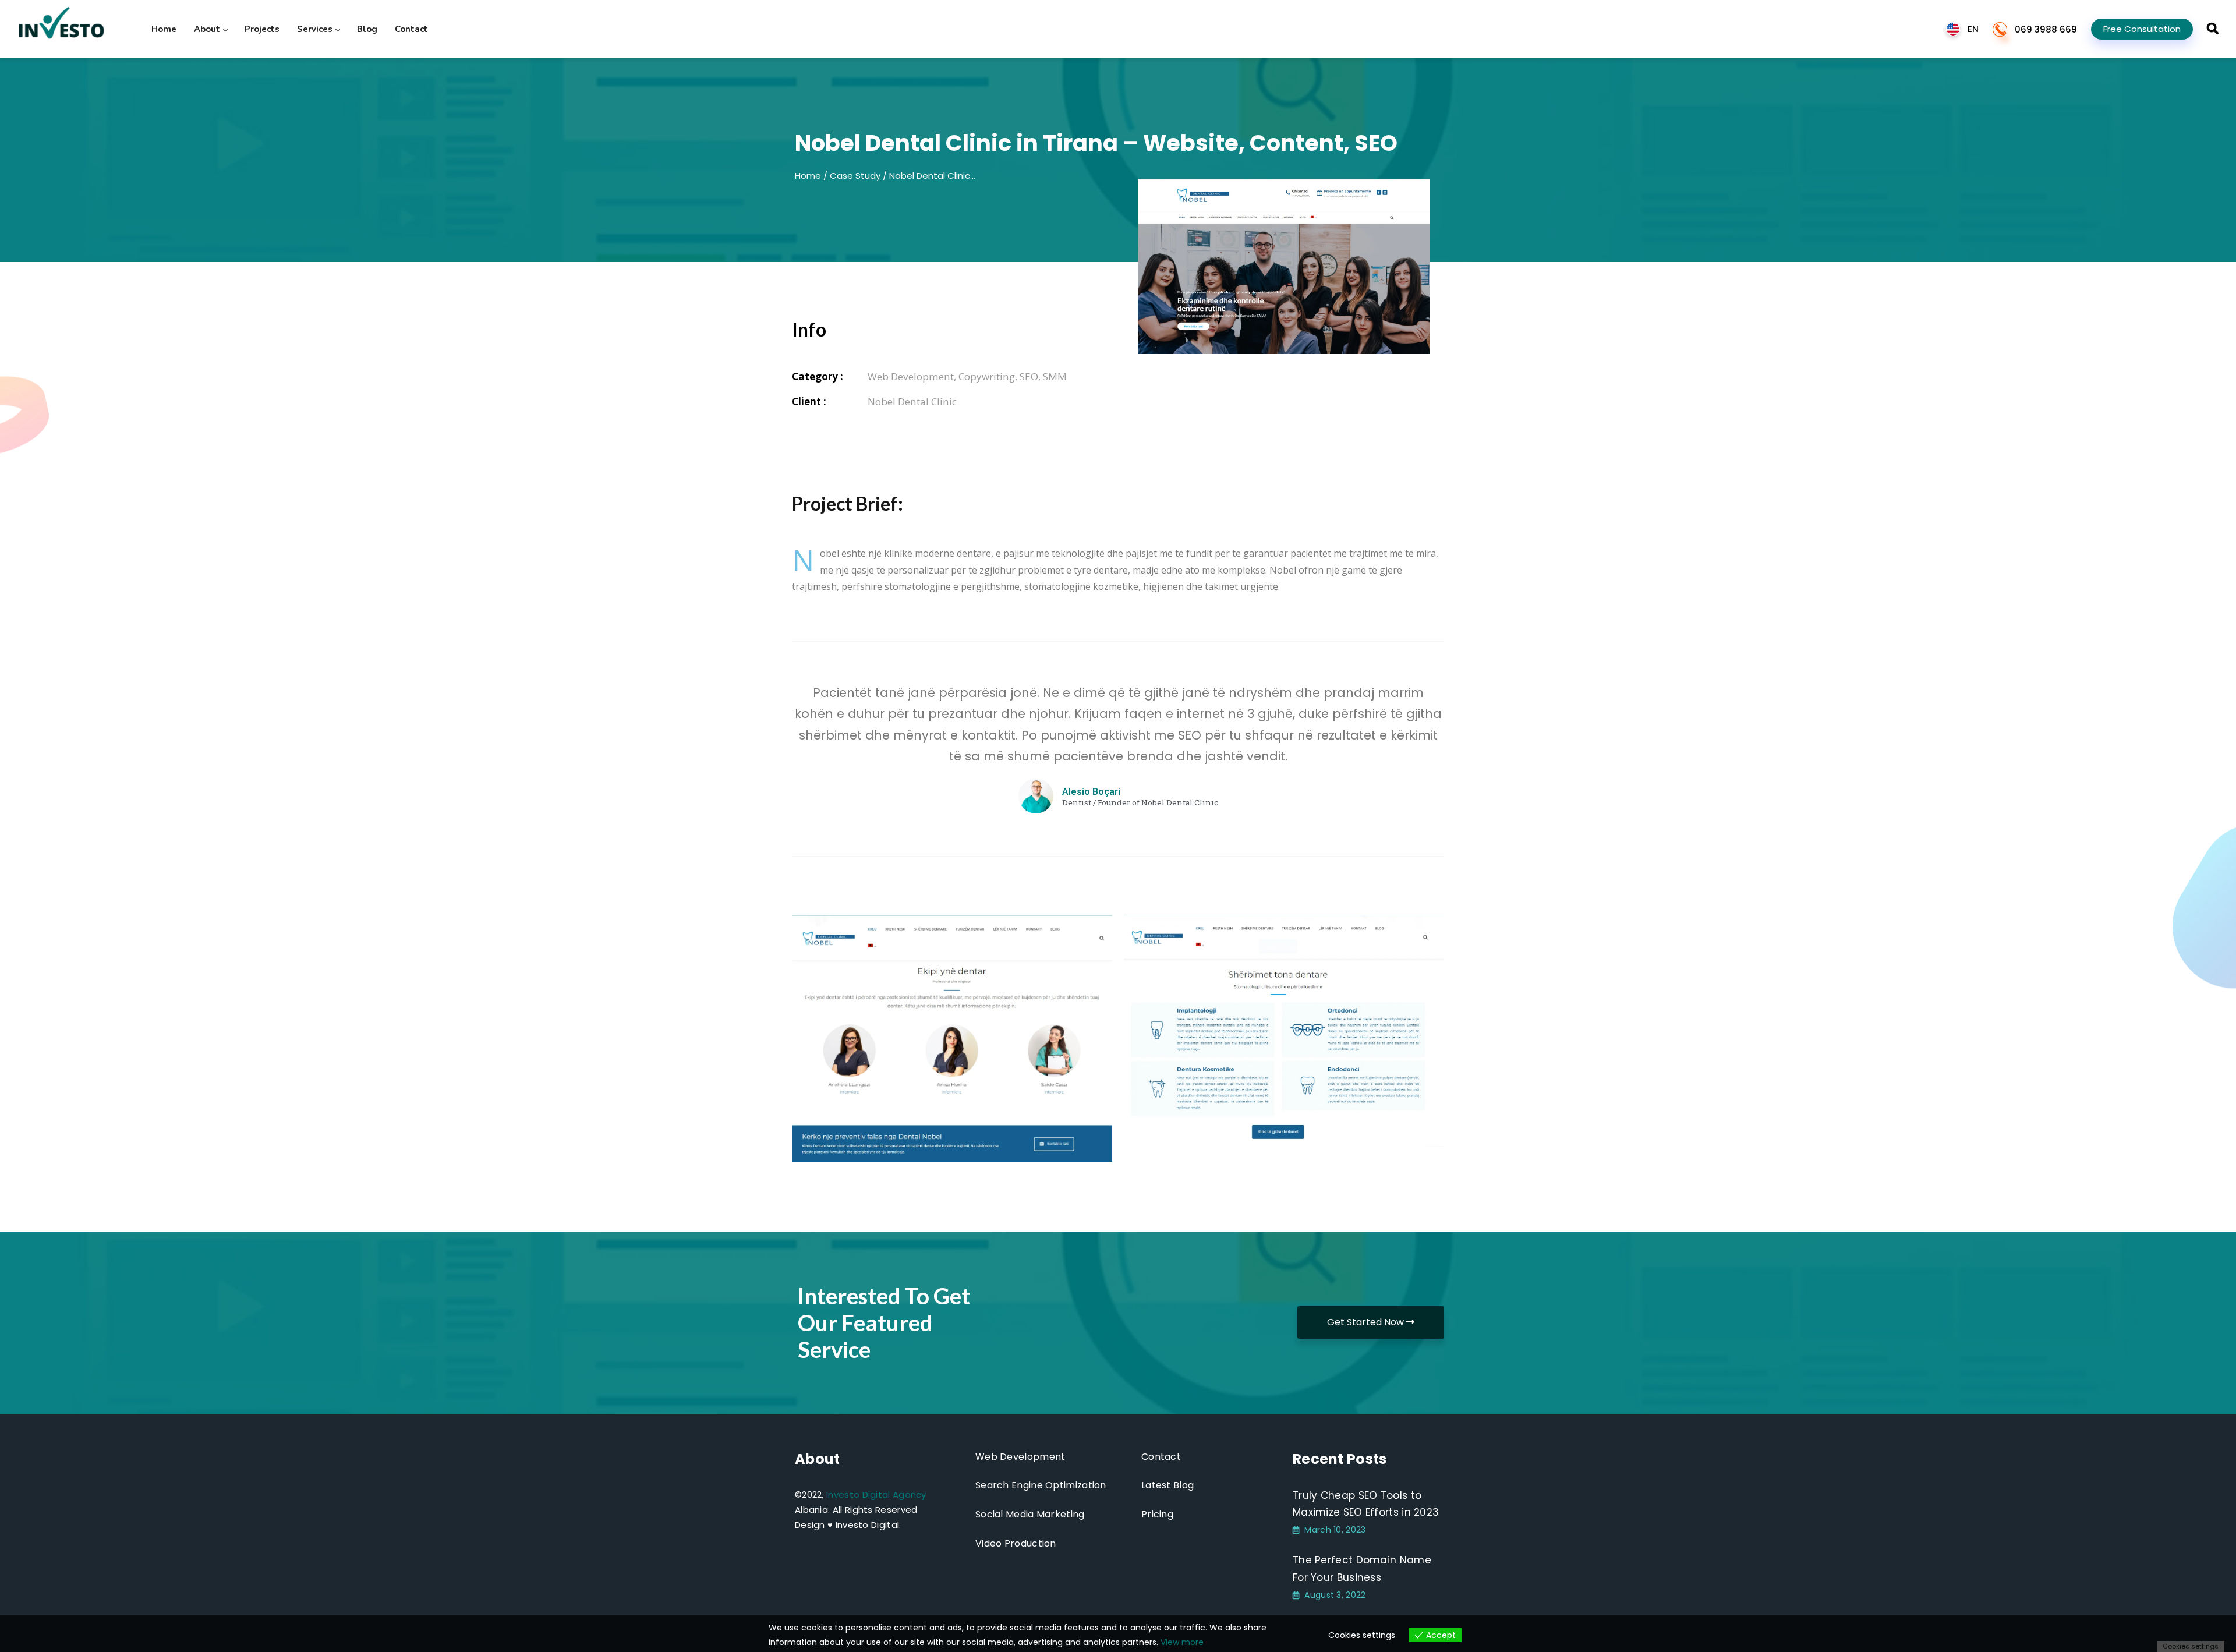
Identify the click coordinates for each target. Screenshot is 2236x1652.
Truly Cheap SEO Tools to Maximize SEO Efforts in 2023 (1366, 1504)
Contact (411, 29)
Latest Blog (1167, 1485)
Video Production (1016, 1543)
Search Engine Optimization (1041, 1485)
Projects (262, 29)
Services (315, 29)
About (207, 29)
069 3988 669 (2046, 29)
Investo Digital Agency (876, 1494)
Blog (367, 29)
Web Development (1020, 1457)
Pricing (1157, 1514)
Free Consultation (2142, 29)
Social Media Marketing (1030, 1514)
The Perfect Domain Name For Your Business (1362, 1569)
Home (164, 29)
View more (1182, 1642)
